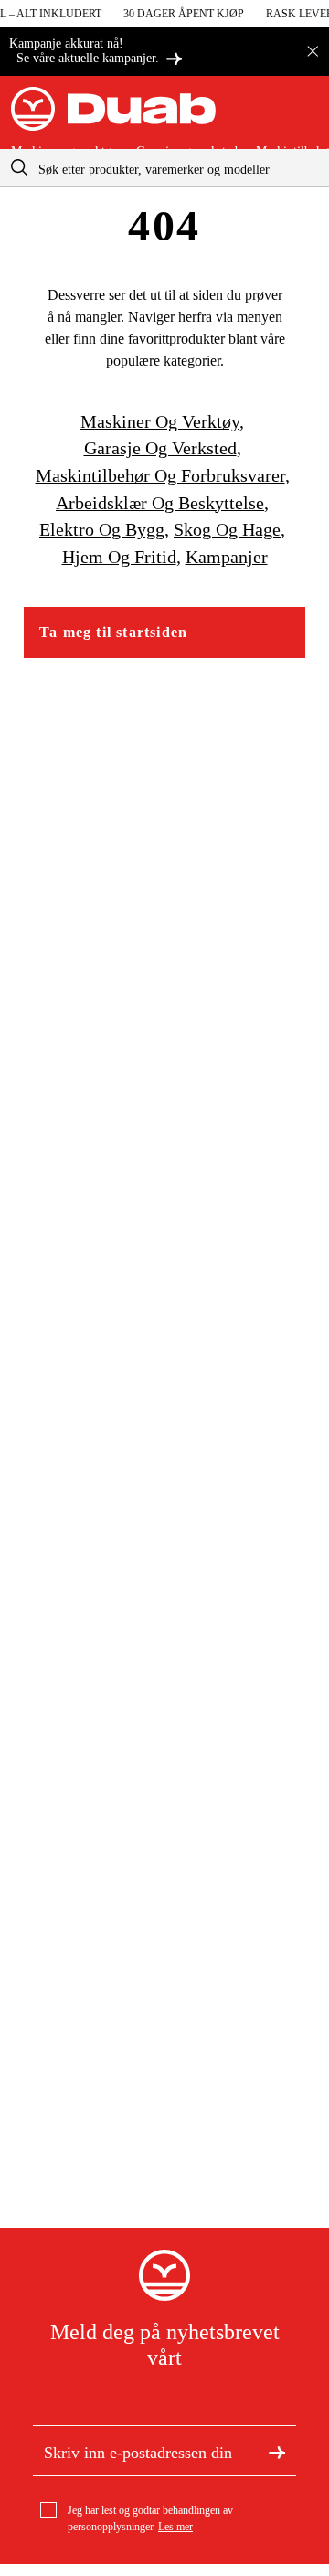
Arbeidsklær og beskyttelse (160, 503)
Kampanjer (227, 557)
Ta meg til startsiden (113, 632)
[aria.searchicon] (19, 168)
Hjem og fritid (119, 557)
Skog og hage (227, 529)
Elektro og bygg (102, 529)
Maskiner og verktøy (160, 421)
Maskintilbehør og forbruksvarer (160, 475)
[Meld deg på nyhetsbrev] (277, 2451)
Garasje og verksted (160, 448)
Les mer (175, 2527)
